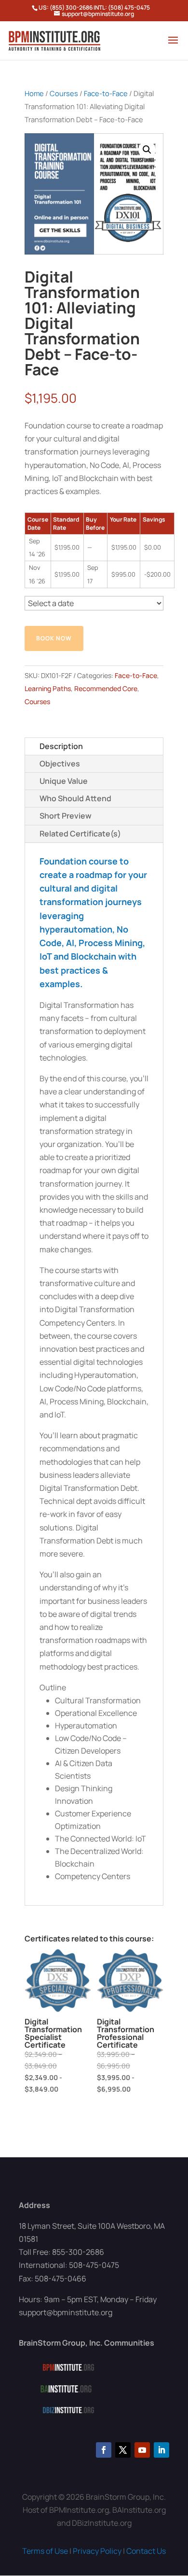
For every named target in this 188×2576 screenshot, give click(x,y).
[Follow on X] (123, 2450)
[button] (147, 150)
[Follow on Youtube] (142, 2450)
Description (61, 746)
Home (34, 93)
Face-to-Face (106, 93)
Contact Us (146, 2551)
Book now (54, 638)
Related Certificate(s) (80, 834)
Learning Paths (48, 688)
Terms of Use (45, 2551)
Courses (64, 93)
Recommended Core (106, 688)
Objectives (60, 764)
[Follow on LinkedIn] (161, 2450)
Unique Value (64, 781)
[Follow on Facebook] (104, 2450)
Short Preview (66, 816)
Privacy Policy (97, 2551)
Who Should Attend (75, 798)
